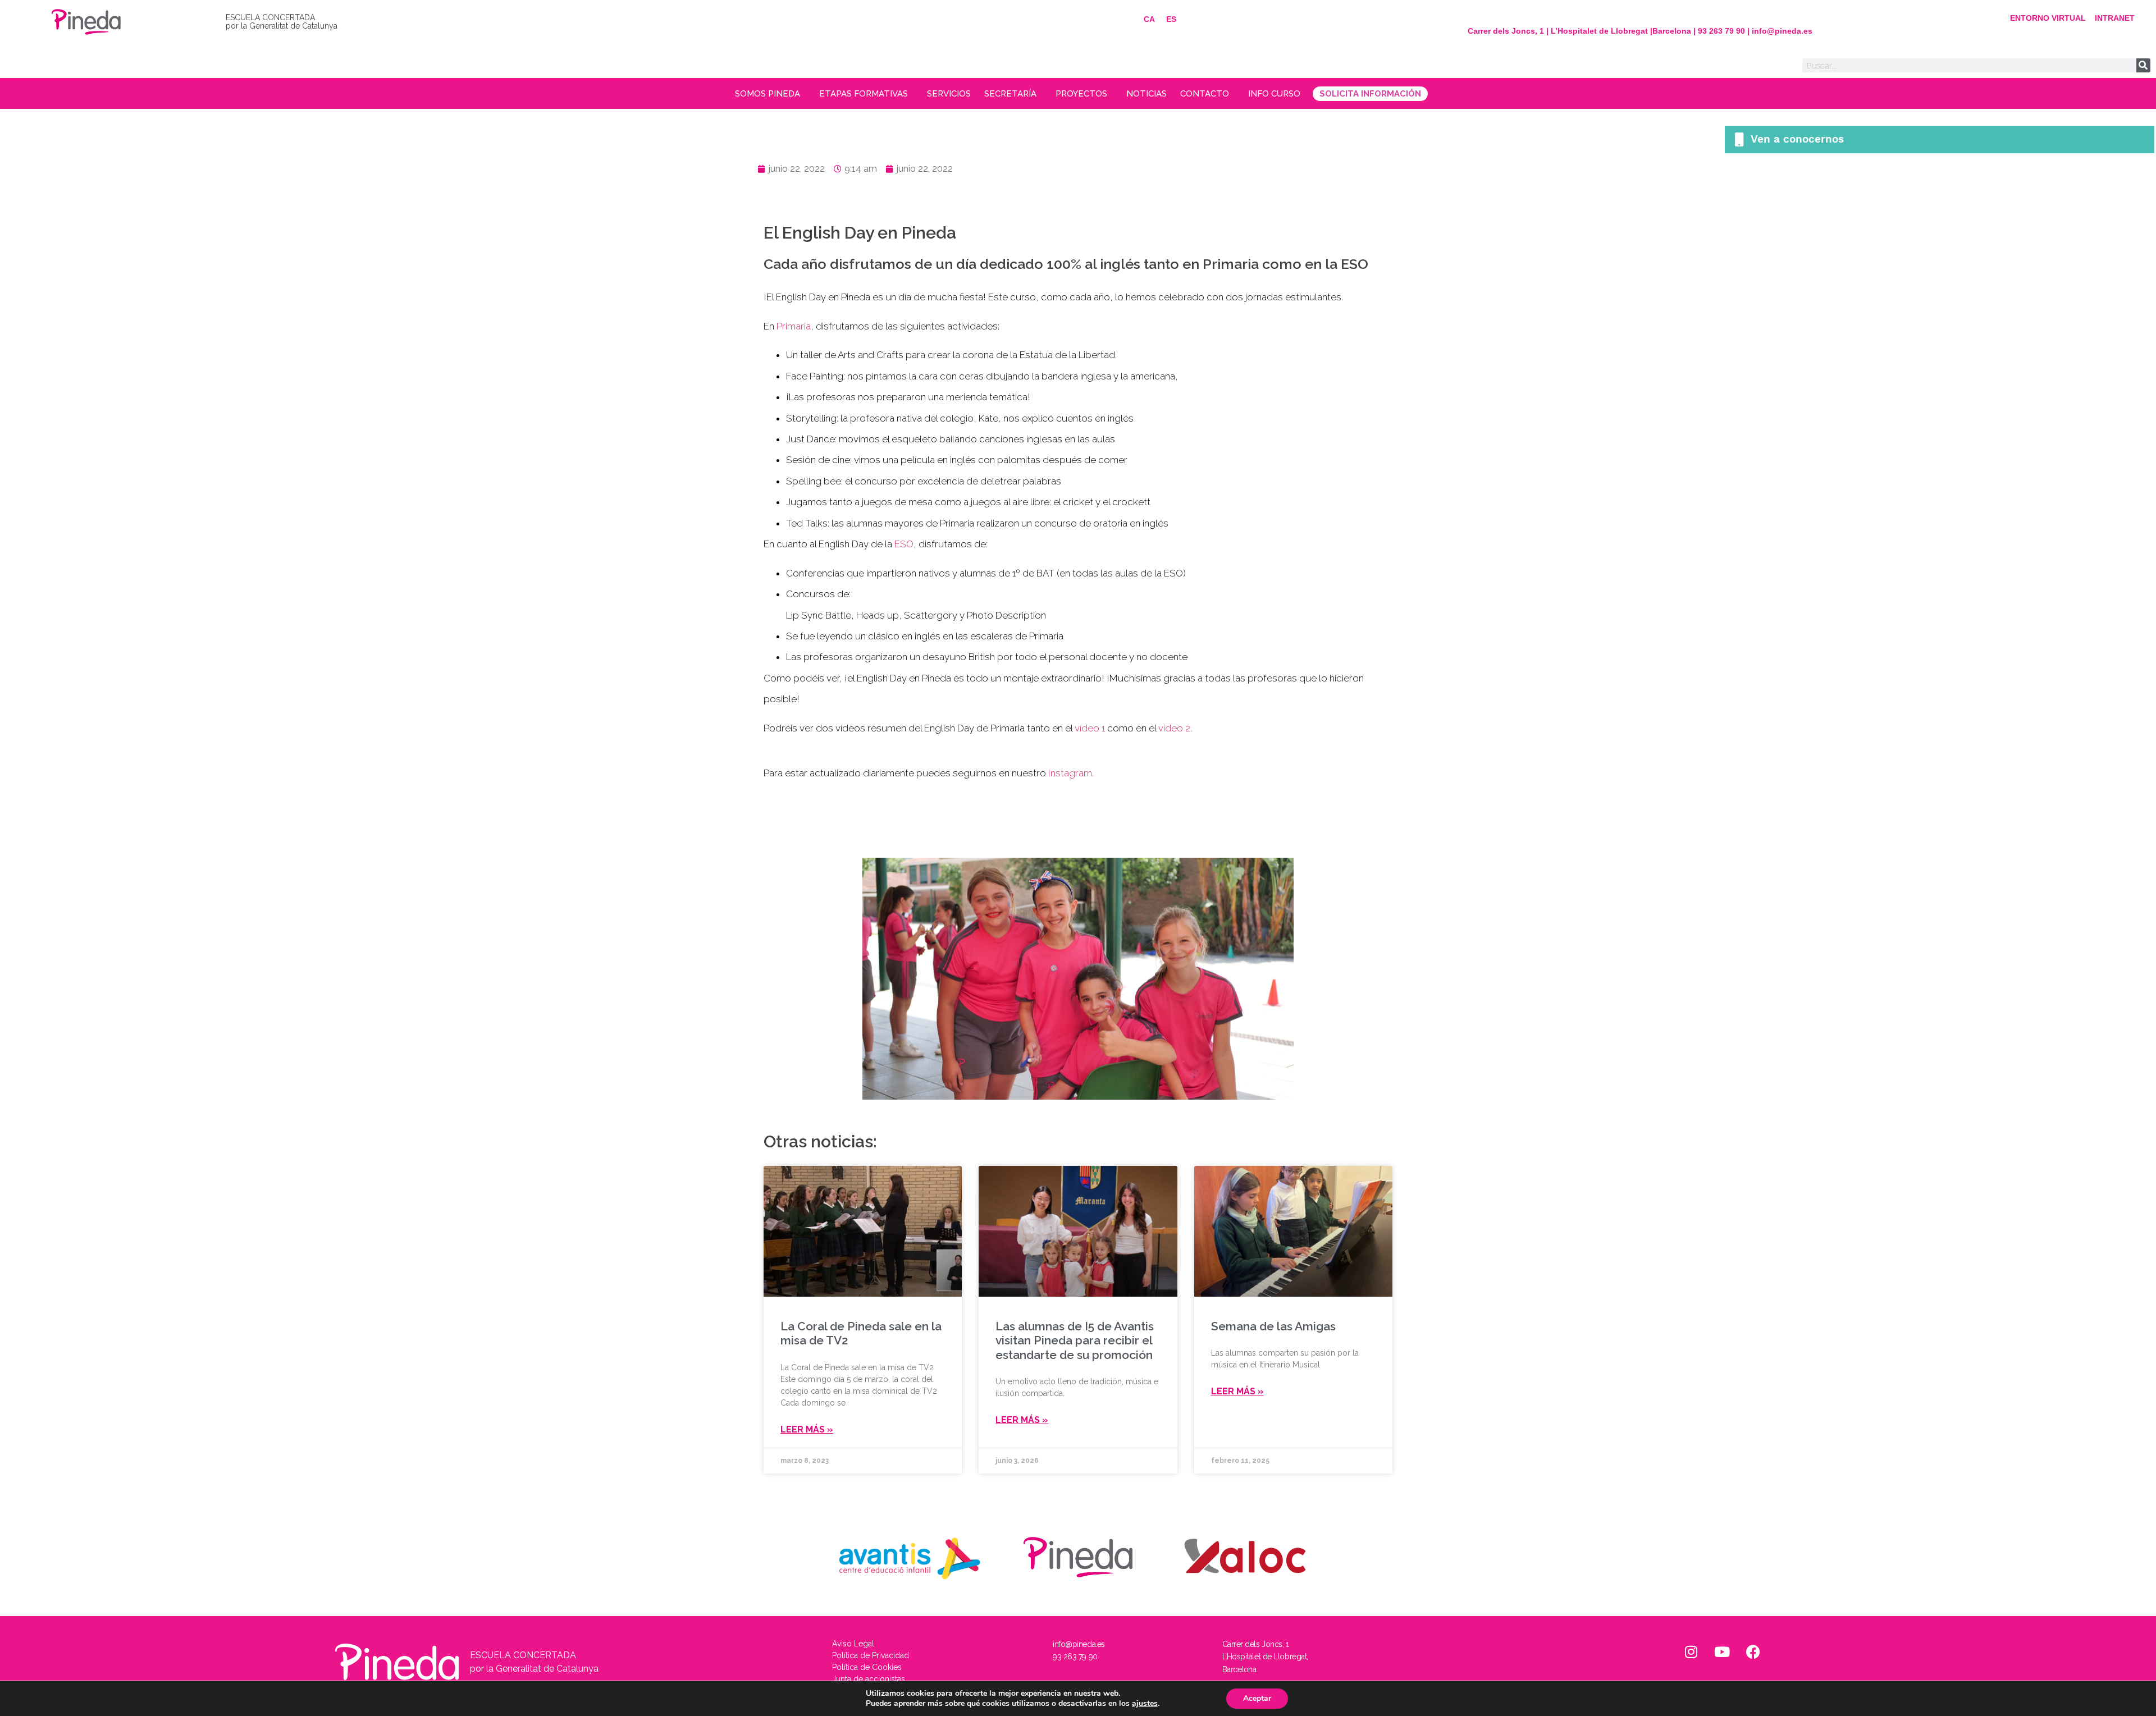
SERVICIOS (949, 94)
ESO (904, 544)
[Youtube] (1722, 1652)
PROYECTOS (1081, 94)
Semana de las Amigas (1273, 1326)
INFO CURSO (1274, 94)
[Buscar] (2143, 65)
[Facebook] (1753, 1652)
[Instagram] (1691, 1652)
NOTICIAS (1146, 94)
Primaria (794, 326)
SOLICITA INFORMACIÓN (1370, 94)
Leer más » (807, 1429)
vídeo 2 (1174, 728)
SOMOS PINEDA (768, 94)
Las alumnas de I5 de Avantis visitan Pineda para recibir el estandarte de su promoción (1075, 1340)
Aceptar (1257, 1698)
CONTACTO (1205, 94)
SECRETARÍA (1010, 94)
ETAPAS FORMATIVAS (864, 94)
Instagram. (1071, 773)
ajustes (1145, 1704)
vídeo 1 (1090, 728)
